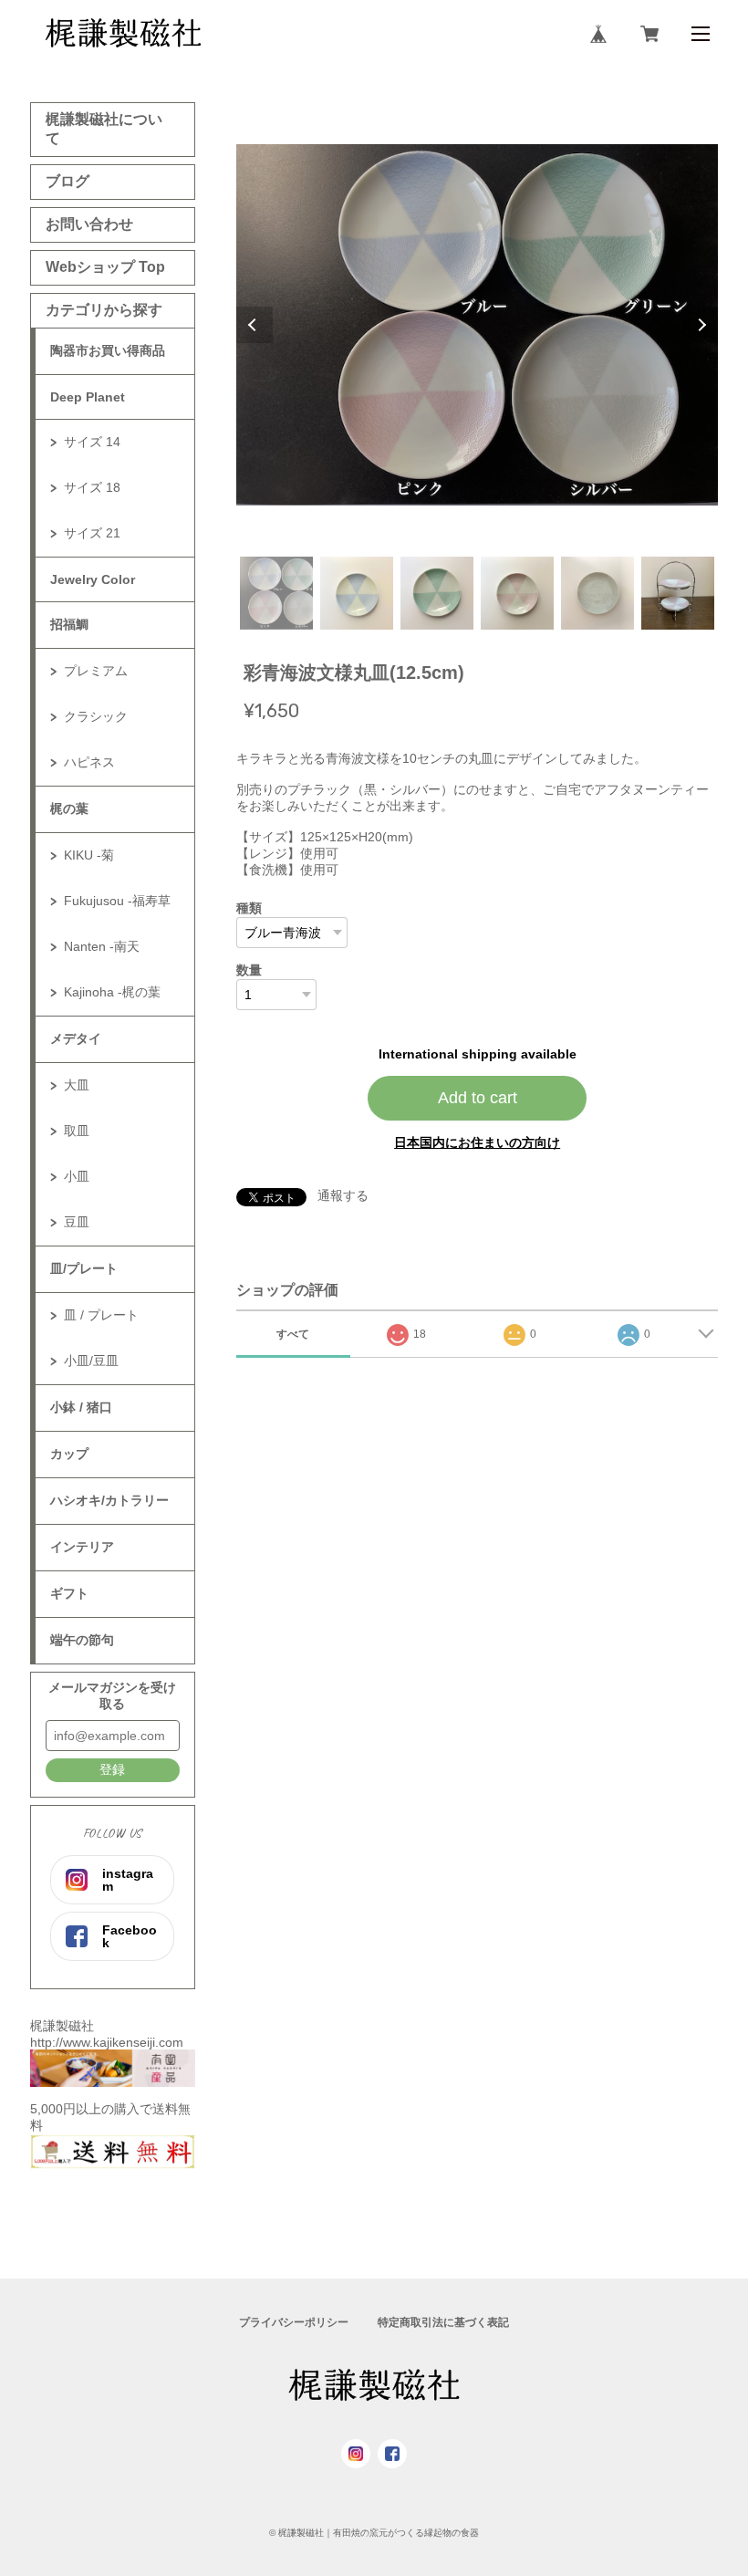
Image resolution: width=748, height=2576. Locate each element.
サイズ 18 (92, 487)
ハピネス (89, 762)
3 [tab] (437, 593)
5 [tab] (597, 593)
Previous (255, 325)
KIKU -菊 (89, 855)
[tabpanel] (477, 325)
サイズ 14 (92, 442)
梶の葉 (69, 808)
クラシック (96, 716)
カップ (69, 1454)
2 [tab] (357, 593)
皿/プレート (84, 1268)
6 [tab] (678, 593)
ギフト (69, 1593)
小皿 (77, 1176)
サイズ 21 (92, 533)
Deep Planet (88, 397)
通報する (343, 1195)
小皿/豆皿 (91, 1361)
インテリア (82, 1547)
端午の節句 (82, 1640)
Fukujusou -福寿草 (117, 901)
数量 (249, 970)
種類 (249, 908)
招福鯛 (69, 624)
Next (700, 325)
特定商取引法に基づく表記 (443, 2322)
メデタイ (76, 1038)
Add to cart (478, 1098)
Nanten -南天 (102, 946)
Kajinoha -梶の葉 (112, 992)
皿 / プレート (101, 1315)
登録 (112, 1769)
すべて (293, 1334)
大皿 (77, 1085)
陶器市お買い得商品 (108, 350)
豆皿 (77, 1222)
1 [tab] (276, 593)
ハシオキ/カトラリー (109, 1500)
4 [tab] (517, 593)
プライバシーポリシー (294, 2322)
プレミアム (96, 671)
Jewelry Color (93, 579)
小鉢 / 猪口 (81, 1407)
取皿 (77, 1131)
